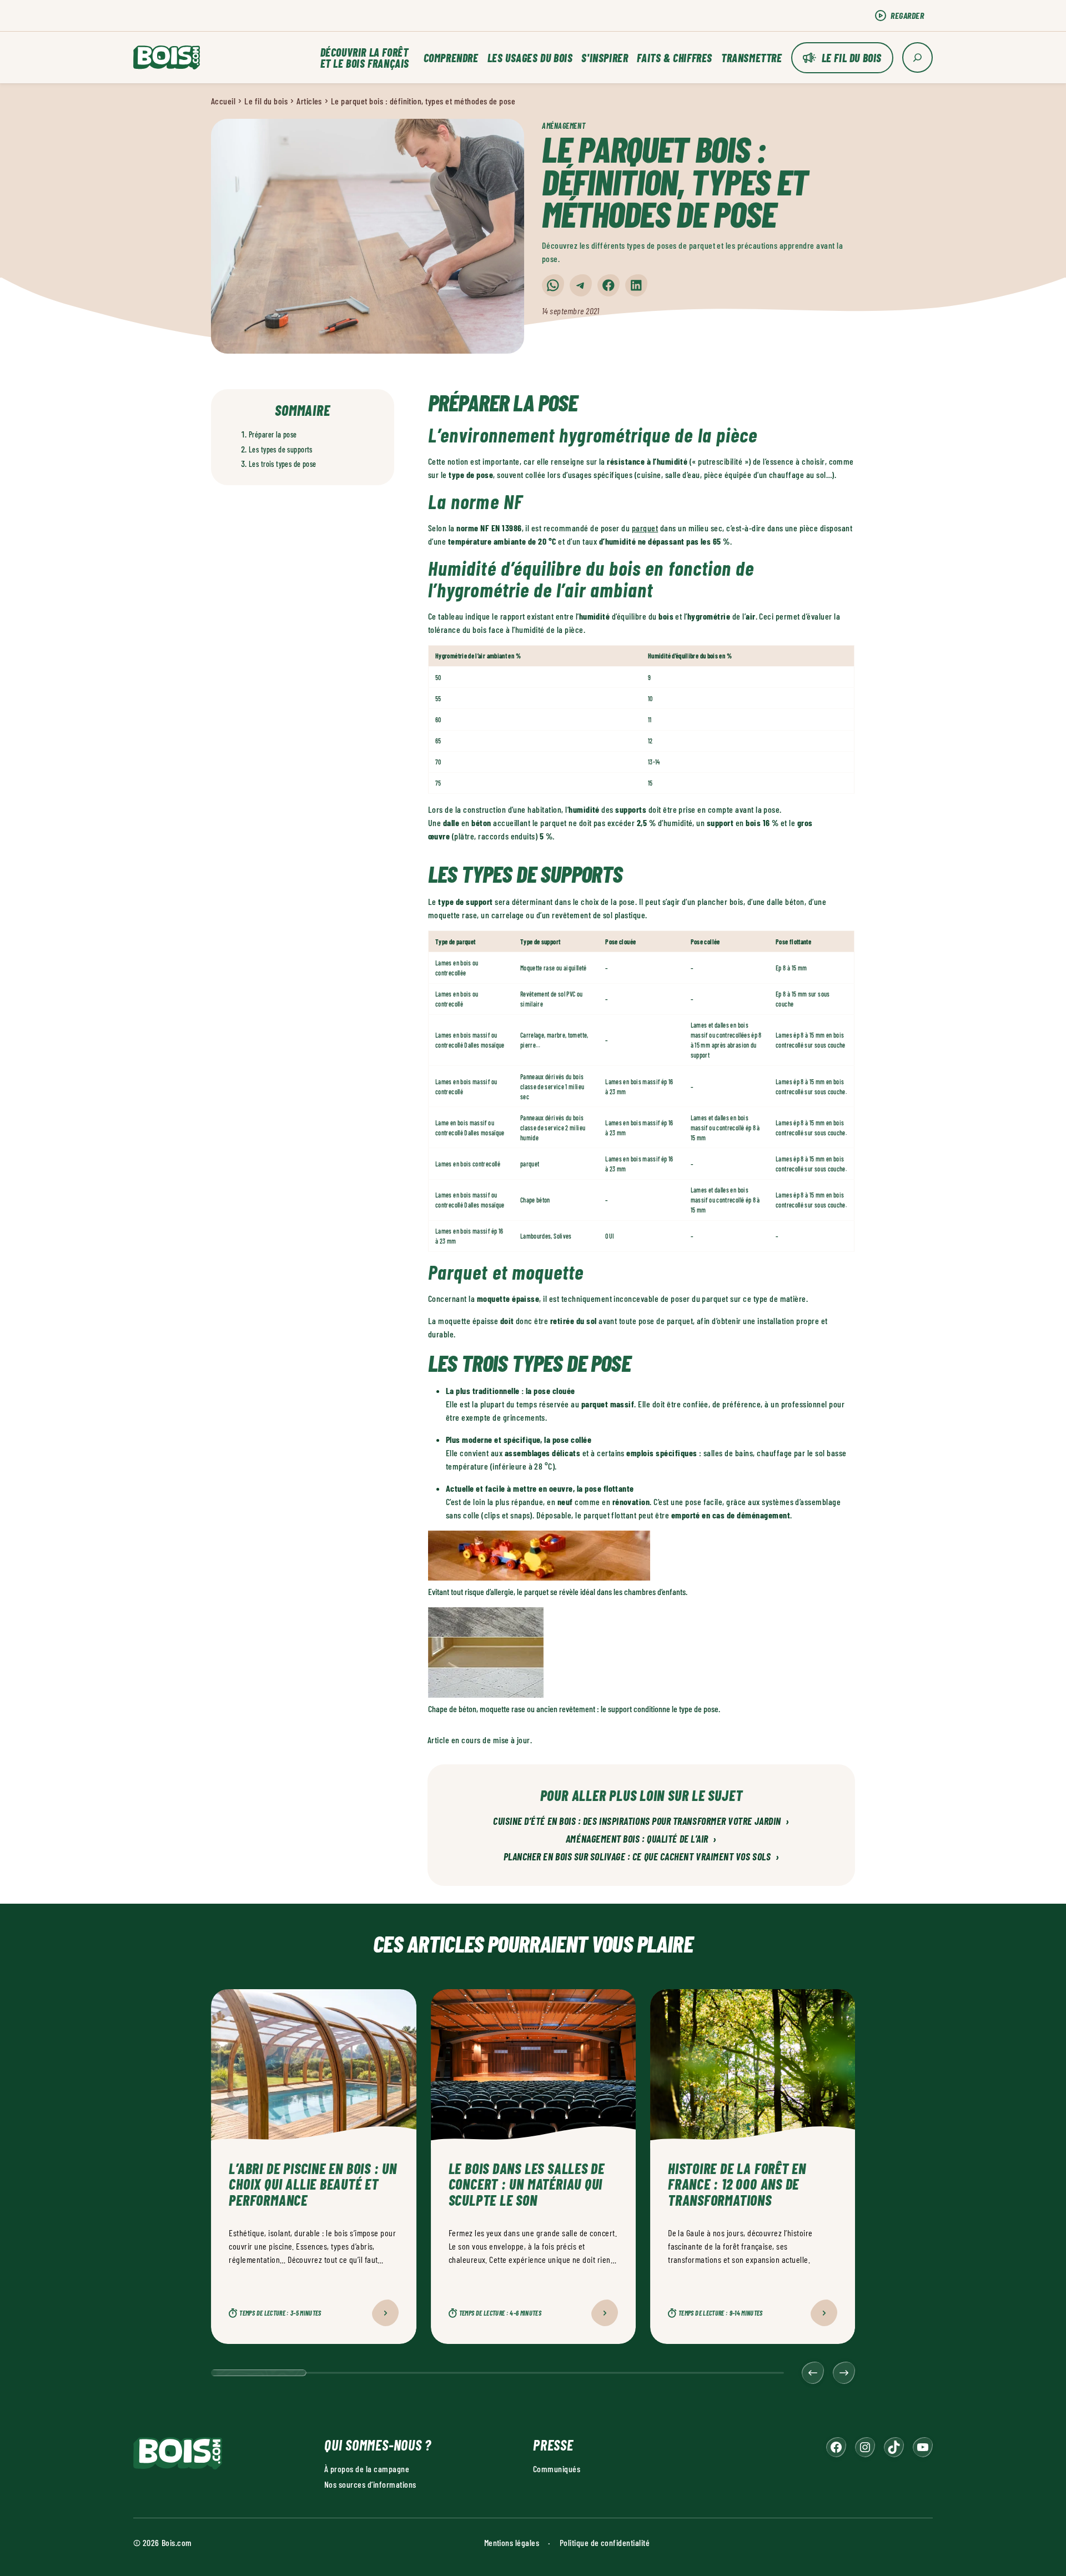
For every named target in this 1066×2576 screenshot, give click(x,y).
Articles (309, 101)
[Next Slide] (844, 2373)
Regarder (907, 15)
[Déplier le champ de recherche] (917, 57)
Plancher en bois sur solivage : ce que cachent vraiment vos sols (642, 1857)
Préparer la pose (273, 434)
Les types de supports (281, 449)
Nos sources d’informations (370, 2484)
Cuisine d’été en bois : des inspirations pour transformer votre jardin (641, 1822)
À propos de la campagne (367, 2469)
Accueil (223, 101)
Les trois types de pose (283, 464)
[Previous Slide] (813, 2373)
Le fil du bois (852, 58)
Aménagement (564, 126)
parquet (645, 528)
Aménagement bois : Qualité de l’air (641, 1839)
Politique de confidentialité (605, 2542)
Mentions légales (512, 2542)
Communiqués (557, 2469)
